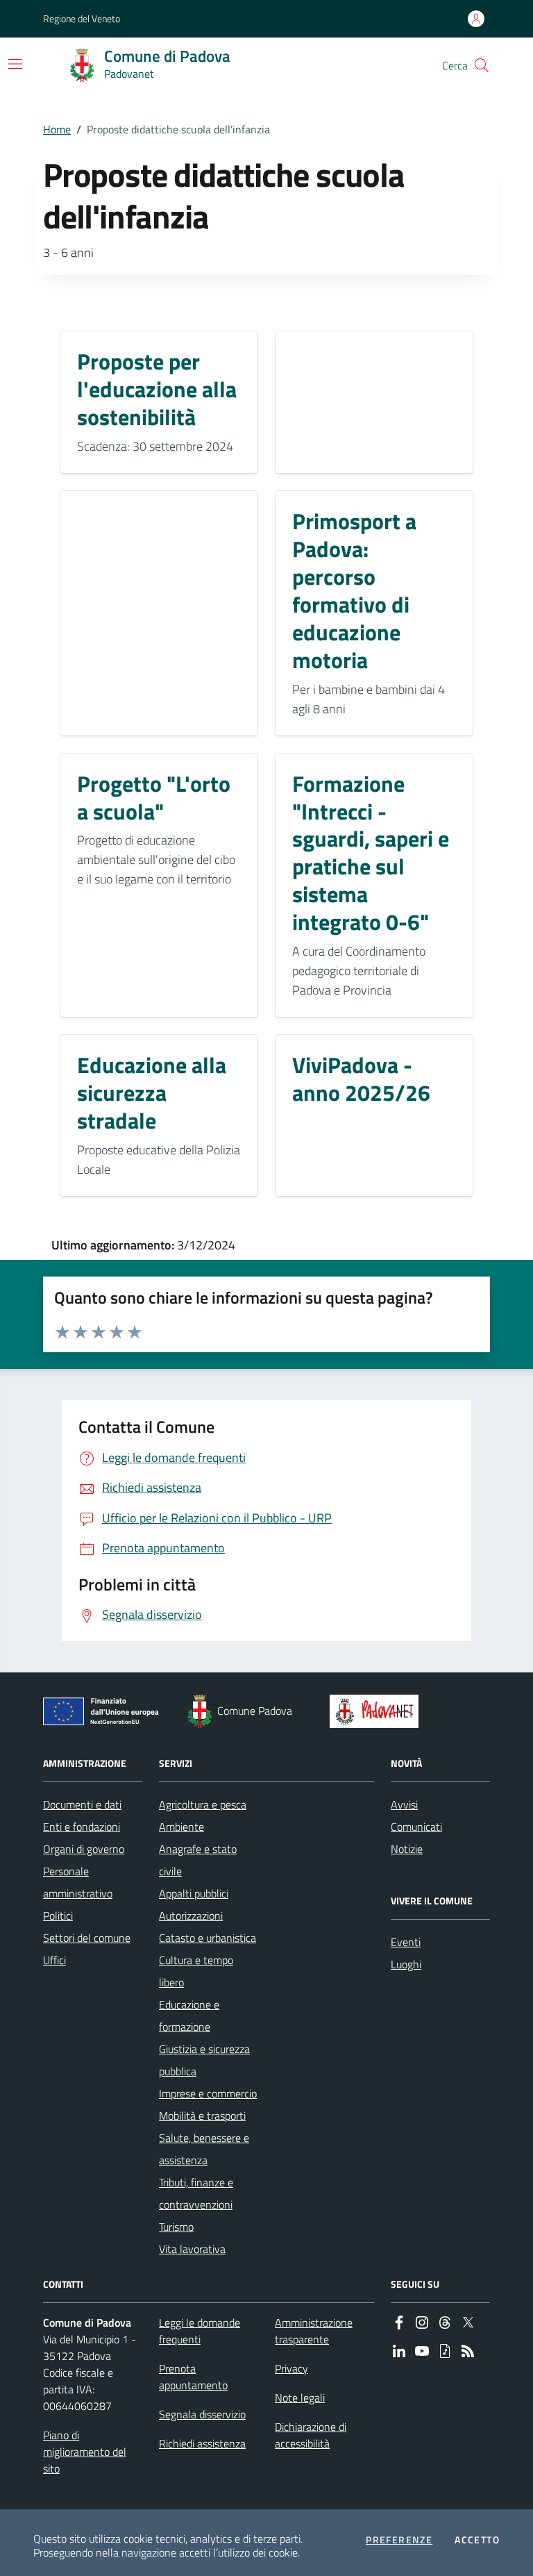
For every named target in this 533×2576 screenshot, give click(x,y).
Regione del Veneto (82, 18)
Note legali (300, 2398)
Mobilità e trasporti (202, 2116)
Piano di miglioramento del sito (85, 2452)
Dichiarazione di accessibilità (311, 2435)
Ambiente (181, 1827)
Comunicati (416, 1827)
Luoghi (406, 1964)
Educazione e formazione (189, 2016)
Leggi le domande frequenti (200, 2331)
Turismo (176, 2227)
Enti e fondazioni (82, 1827)
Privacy (291, 2368)
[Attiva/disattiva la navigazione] (15, 64)
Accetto (477, 2540)
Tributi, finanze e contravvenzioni (196, 2193)
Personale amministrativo (78, 1882)
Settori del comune (87, 1938)
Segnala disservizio (202, 2414)
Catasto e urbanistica (208, 1938)
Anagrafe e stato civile (198, 1860)
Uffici (54, 1960)
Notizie (407, 1849)
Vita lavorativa (192, 2249)
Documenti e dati (82, 1804)
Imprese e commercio (208, 2093)
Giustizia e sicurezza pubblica (204, 2060)
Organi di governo (84, 1849)
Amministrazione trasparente (314, 2331)
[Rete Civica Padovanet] (377, 1711)
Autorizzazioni (191, 1916)
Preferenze (399, 2540)
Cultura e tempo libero (196, 1971)
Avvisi (404, 1804)
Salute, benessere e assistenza (204, 2149)
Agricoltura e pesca (203, 1804)
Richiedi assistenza (202, 2443)
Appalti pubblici (194, 1893)
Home (57, 129)
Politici (58, 1916)
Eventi (406, 1942)
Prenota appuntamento (193, 2377)
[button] (482, 65)
